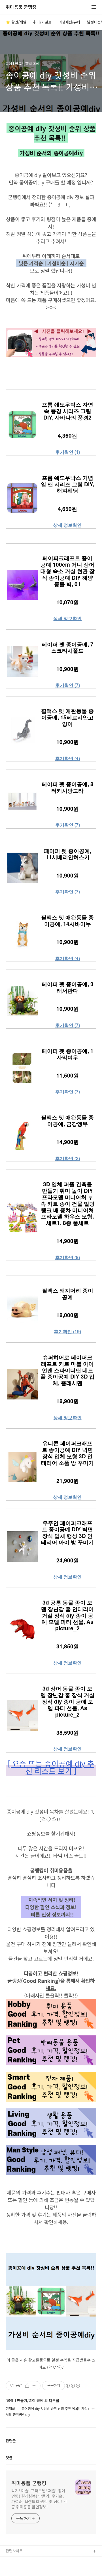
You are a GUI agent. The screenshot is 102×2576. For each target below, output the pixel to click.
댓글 (9, 2458)
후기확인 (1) (68, 452)
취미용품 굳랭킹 (21, 7)
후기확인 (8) (68, 1257)
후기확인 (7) (68, 685)
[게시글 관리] (34, 2386)
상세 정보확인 (67, 525)
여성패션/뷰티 (69, 22)
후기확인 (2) (68, 1158)
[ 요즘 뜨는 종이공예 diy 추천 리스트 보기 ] (51, 1767)
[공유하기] (27, 2386)
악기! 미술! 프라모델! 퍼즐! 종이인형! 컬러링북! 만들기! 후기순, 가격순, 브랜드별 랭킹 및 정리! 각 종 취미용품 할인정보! (39, 2499)
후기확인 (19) (67, 1332)
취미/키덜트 (42, 22)
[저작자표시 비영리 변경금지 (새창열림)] (73, 2386)
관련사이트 (14, 2551)
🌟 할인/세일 (16, 22)
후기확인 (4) (68, 758)
